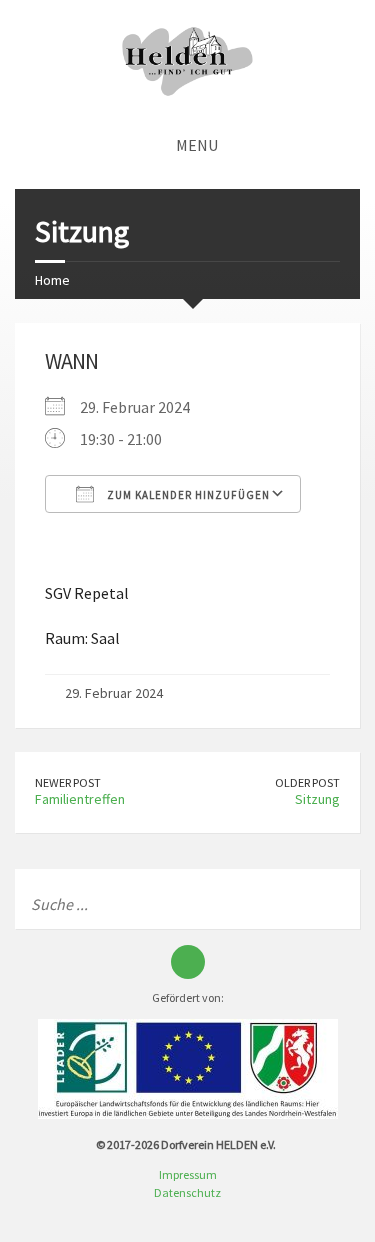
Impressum (188, 1174)
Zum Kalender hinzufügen (187, 495)
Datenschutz (187, 1192)
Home (52, 280)
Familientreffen (80, 799)
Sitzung (317, 799)
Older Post (307, 782)
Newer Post (68, 782)
